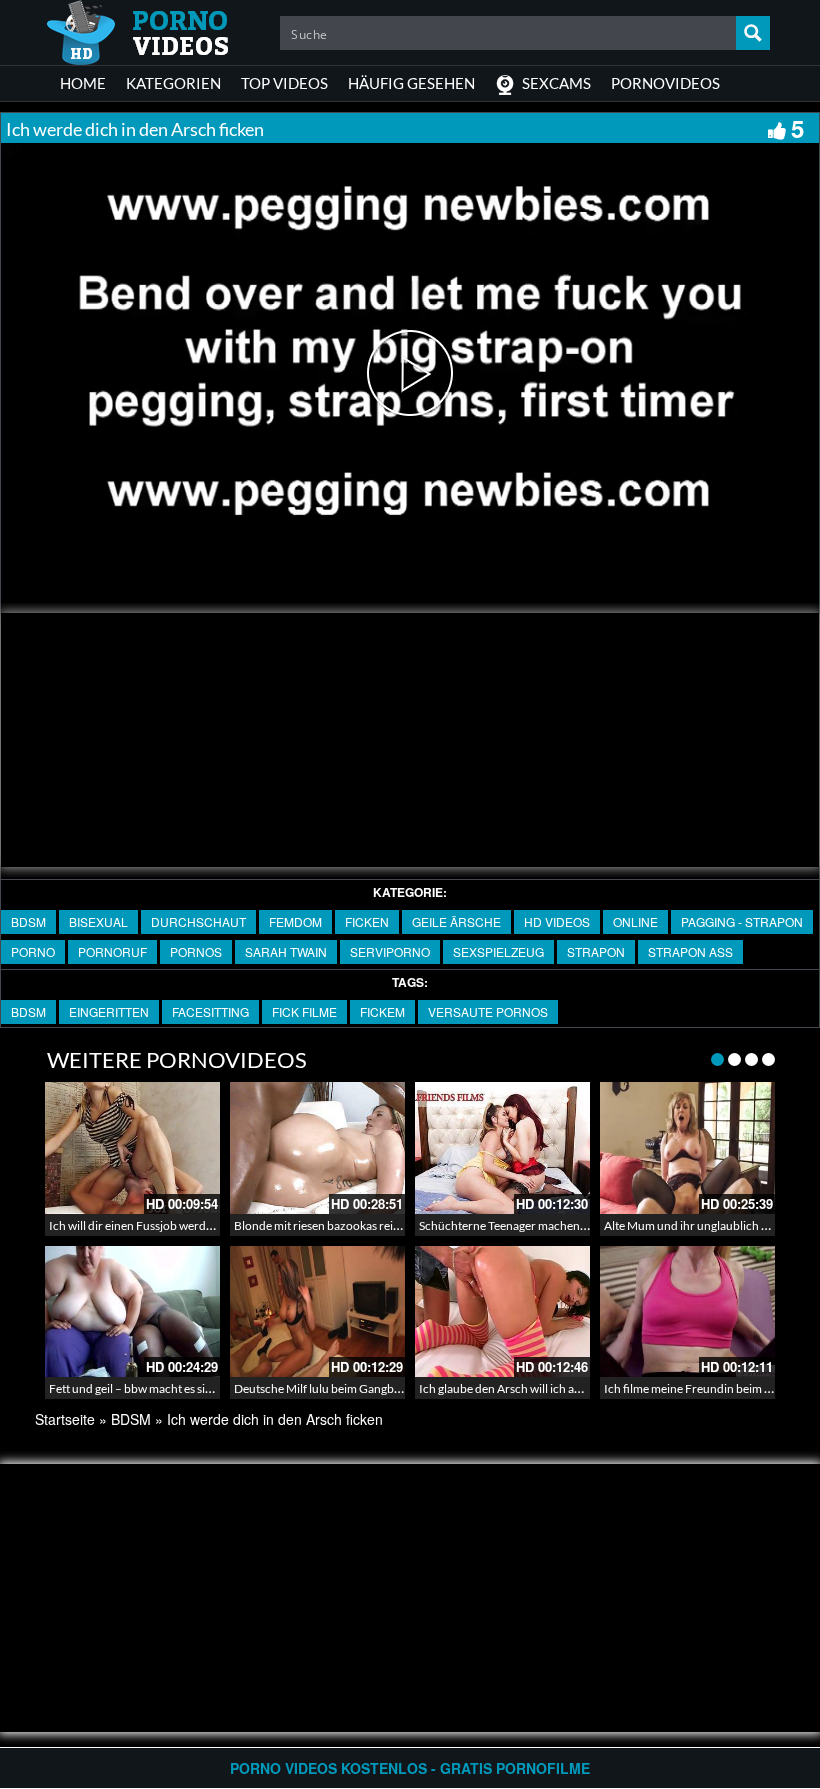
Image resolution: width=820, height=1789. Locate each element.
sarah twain (286, 951)
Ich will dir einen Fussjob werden (134, 1225)
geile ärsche (456, 921)
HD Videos (557, 921)
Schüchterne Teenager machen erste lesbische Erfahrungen (573, 1225)
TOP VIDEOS (284, 83)
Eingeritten (109, 1011)
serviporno (390, 951)
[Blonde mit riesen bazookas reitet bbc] (317, 1147)
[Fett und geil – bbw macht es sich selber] (132, 1311)
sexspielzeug (498, 951)
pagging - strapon (742, 921)
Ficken (367, 921)
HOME (83, 83)
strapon (596, 951)
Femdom (295, 921)
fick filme (304, 1011)
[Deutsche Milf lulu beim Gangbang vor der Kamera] (317, 1311)
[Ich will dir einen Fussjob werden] (132, 1147)
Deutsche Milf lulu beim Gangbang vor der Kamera (365, 1388)
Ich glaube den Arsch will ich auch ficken (523, 1388)
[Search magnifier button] (753, 33)
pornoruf (112, 951)
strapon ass (690, 951)
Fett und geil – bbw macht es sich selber (150, 1388)
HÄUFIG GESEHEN (411, 83)
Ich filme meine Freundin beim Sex (693, 1388)
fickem (382, 1011)
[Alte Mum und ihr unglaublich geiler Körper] (687, 1147)
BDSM (28, 921)
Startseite (65, 1419)
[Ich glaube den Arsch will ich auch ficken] (502, 1311)
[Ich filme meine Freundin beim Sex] (687, 1311)
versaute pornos (488, 1011)
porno (33, 951)
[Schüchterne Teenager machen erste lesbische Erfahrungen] (502, 1147)
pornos (196, 951)
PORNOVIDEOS (665, 83)
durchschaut (198, 921)
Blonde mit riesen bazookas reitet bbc (331, 1225)
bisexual (98, 921)
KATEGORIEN (173, 83)
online (635, 921)
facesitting (210, 1011)
